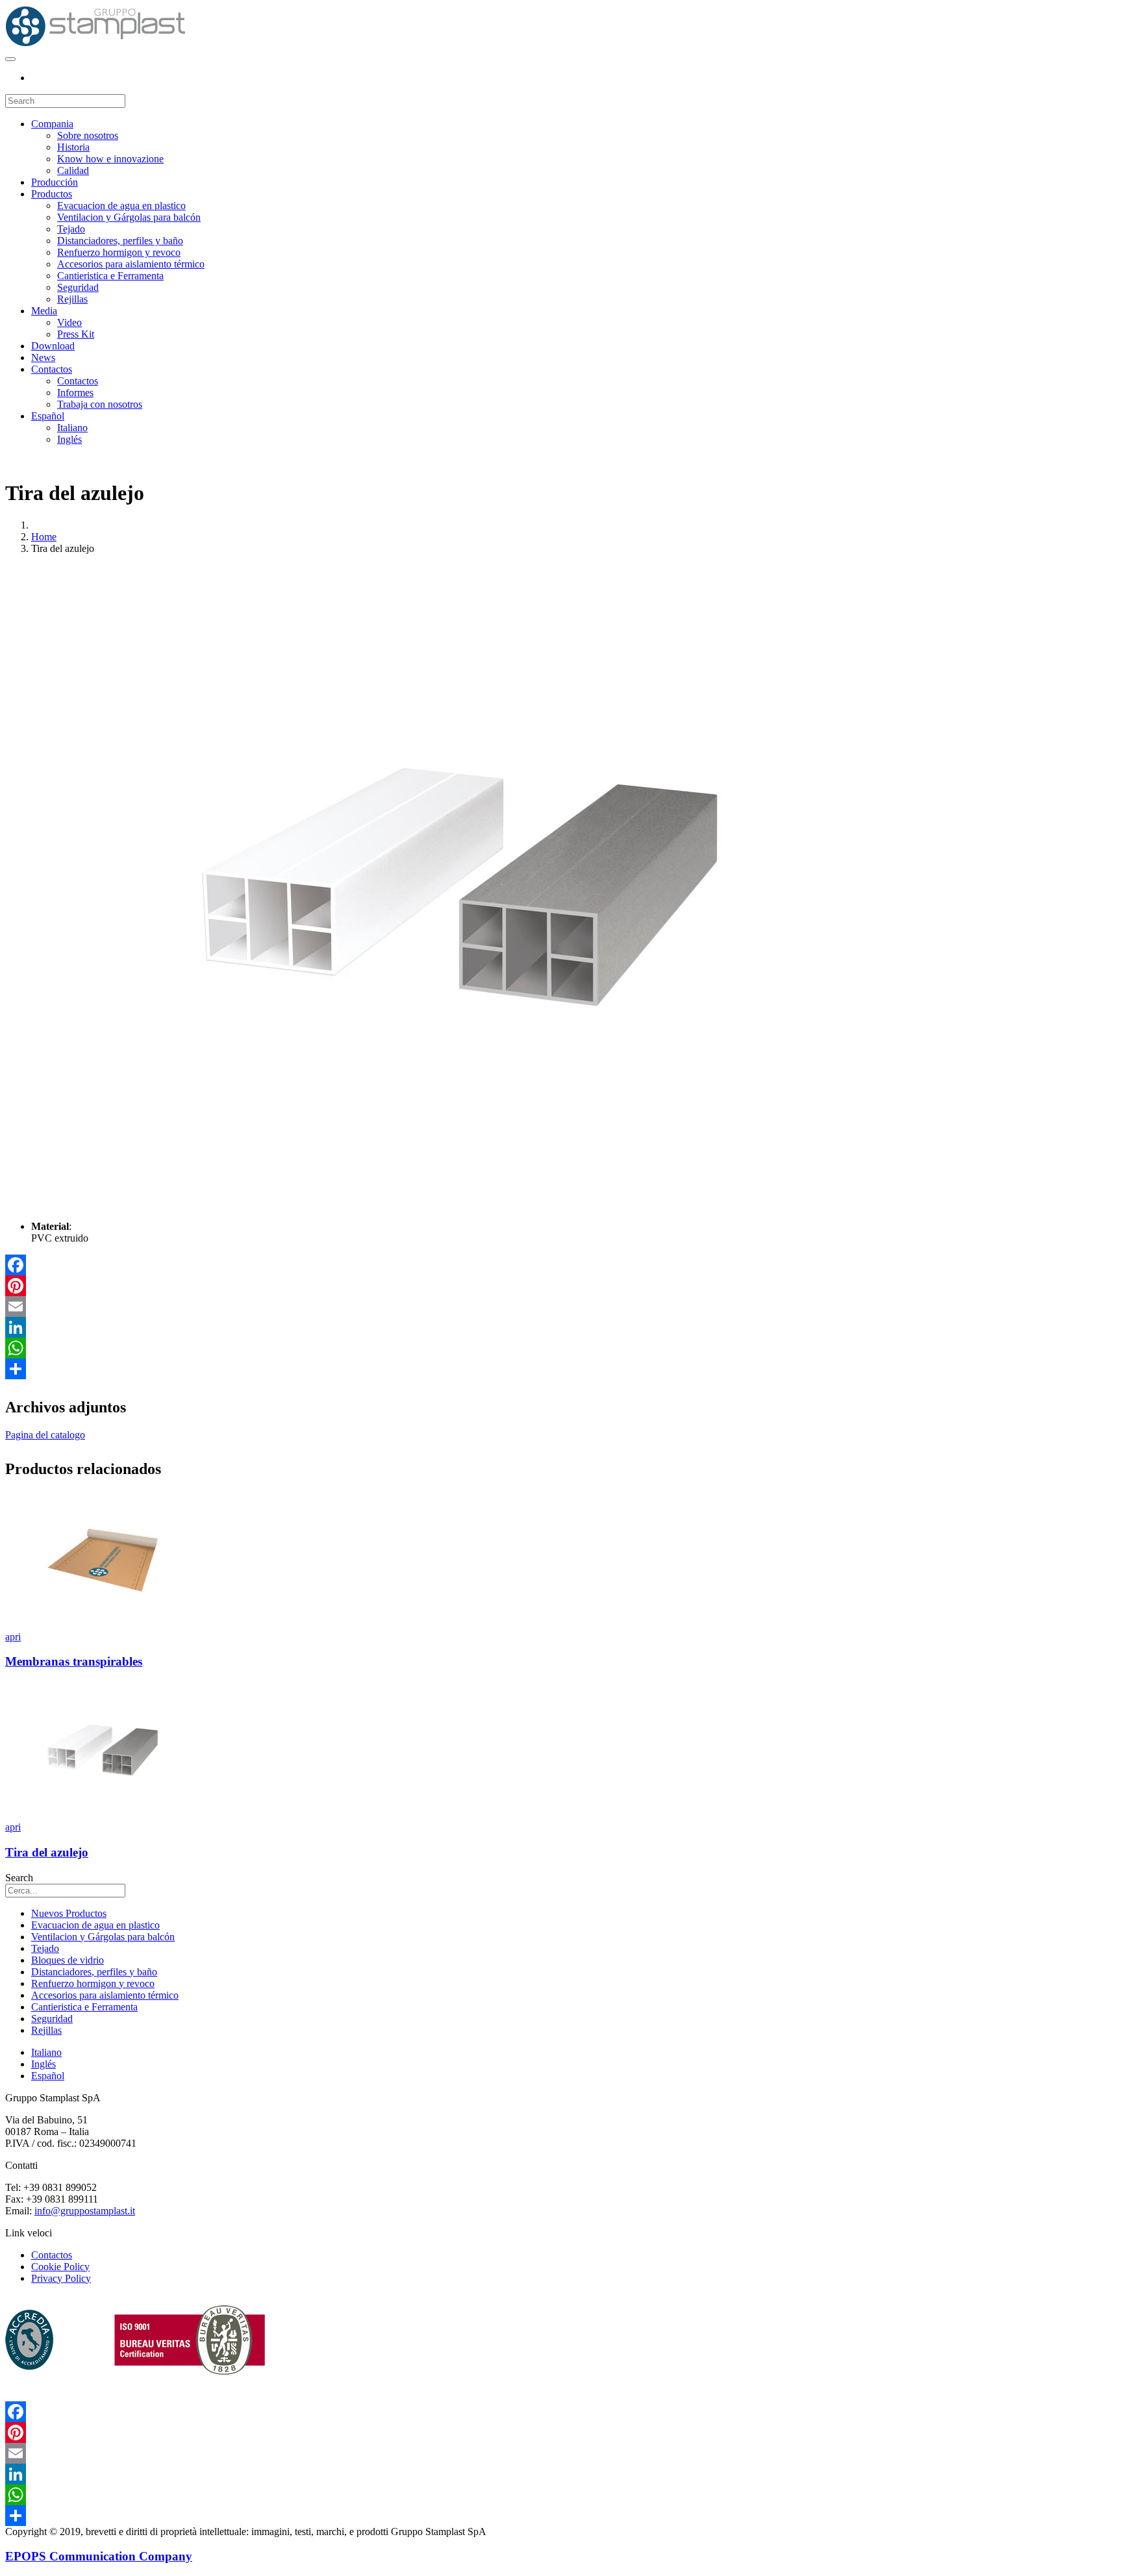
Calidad (73, 170)
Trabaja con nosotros (100, 404)
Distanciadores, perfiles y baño (120, 241)
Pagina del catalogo (45, 1435)
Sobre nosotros (88, 135)
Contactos (52, 369)
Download (53, 346)
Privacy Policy (61, 2278)
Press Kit (76, 334)
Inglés (69, 439)
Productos (52, 194)
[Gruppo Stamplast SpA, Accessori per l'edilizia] (95, 44)
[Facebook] (561, 1265)
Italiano (72, 428)
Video (69, 322)
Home (44, 537)
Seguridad (78, 287)
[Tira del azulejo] (103, 1815)
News (43, 357)
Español (48, 416)
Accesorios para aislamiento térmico (131, 264)
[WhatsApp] (561, 1348)
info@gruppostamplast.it (85, 2211)
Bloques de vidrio (68, 1960)
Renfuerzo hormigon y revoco (119, 252)
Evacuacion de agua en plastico (121, 206)
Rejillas (72, 299)
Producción (55, 182)
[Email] (561, 1307)
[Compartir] (561, 1369)
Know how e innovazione (110, 159)
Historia (73, 147)
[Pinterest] (561, 1286)
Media (44, 311)
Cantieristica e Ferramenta (110, 276)
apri (13, 1637)
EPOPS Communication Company (99, 2556)
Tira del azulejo (47, 1852)
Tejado (71, 229)
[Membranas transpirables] (103, 1625)
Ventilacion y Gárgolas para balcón (129, 217)
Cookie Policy (60, 2267)
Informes (75, 393)
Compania (52, 124)
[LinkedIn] (561, 1327)
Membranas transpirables (74, 1661)
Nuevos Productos (69, 1913)
